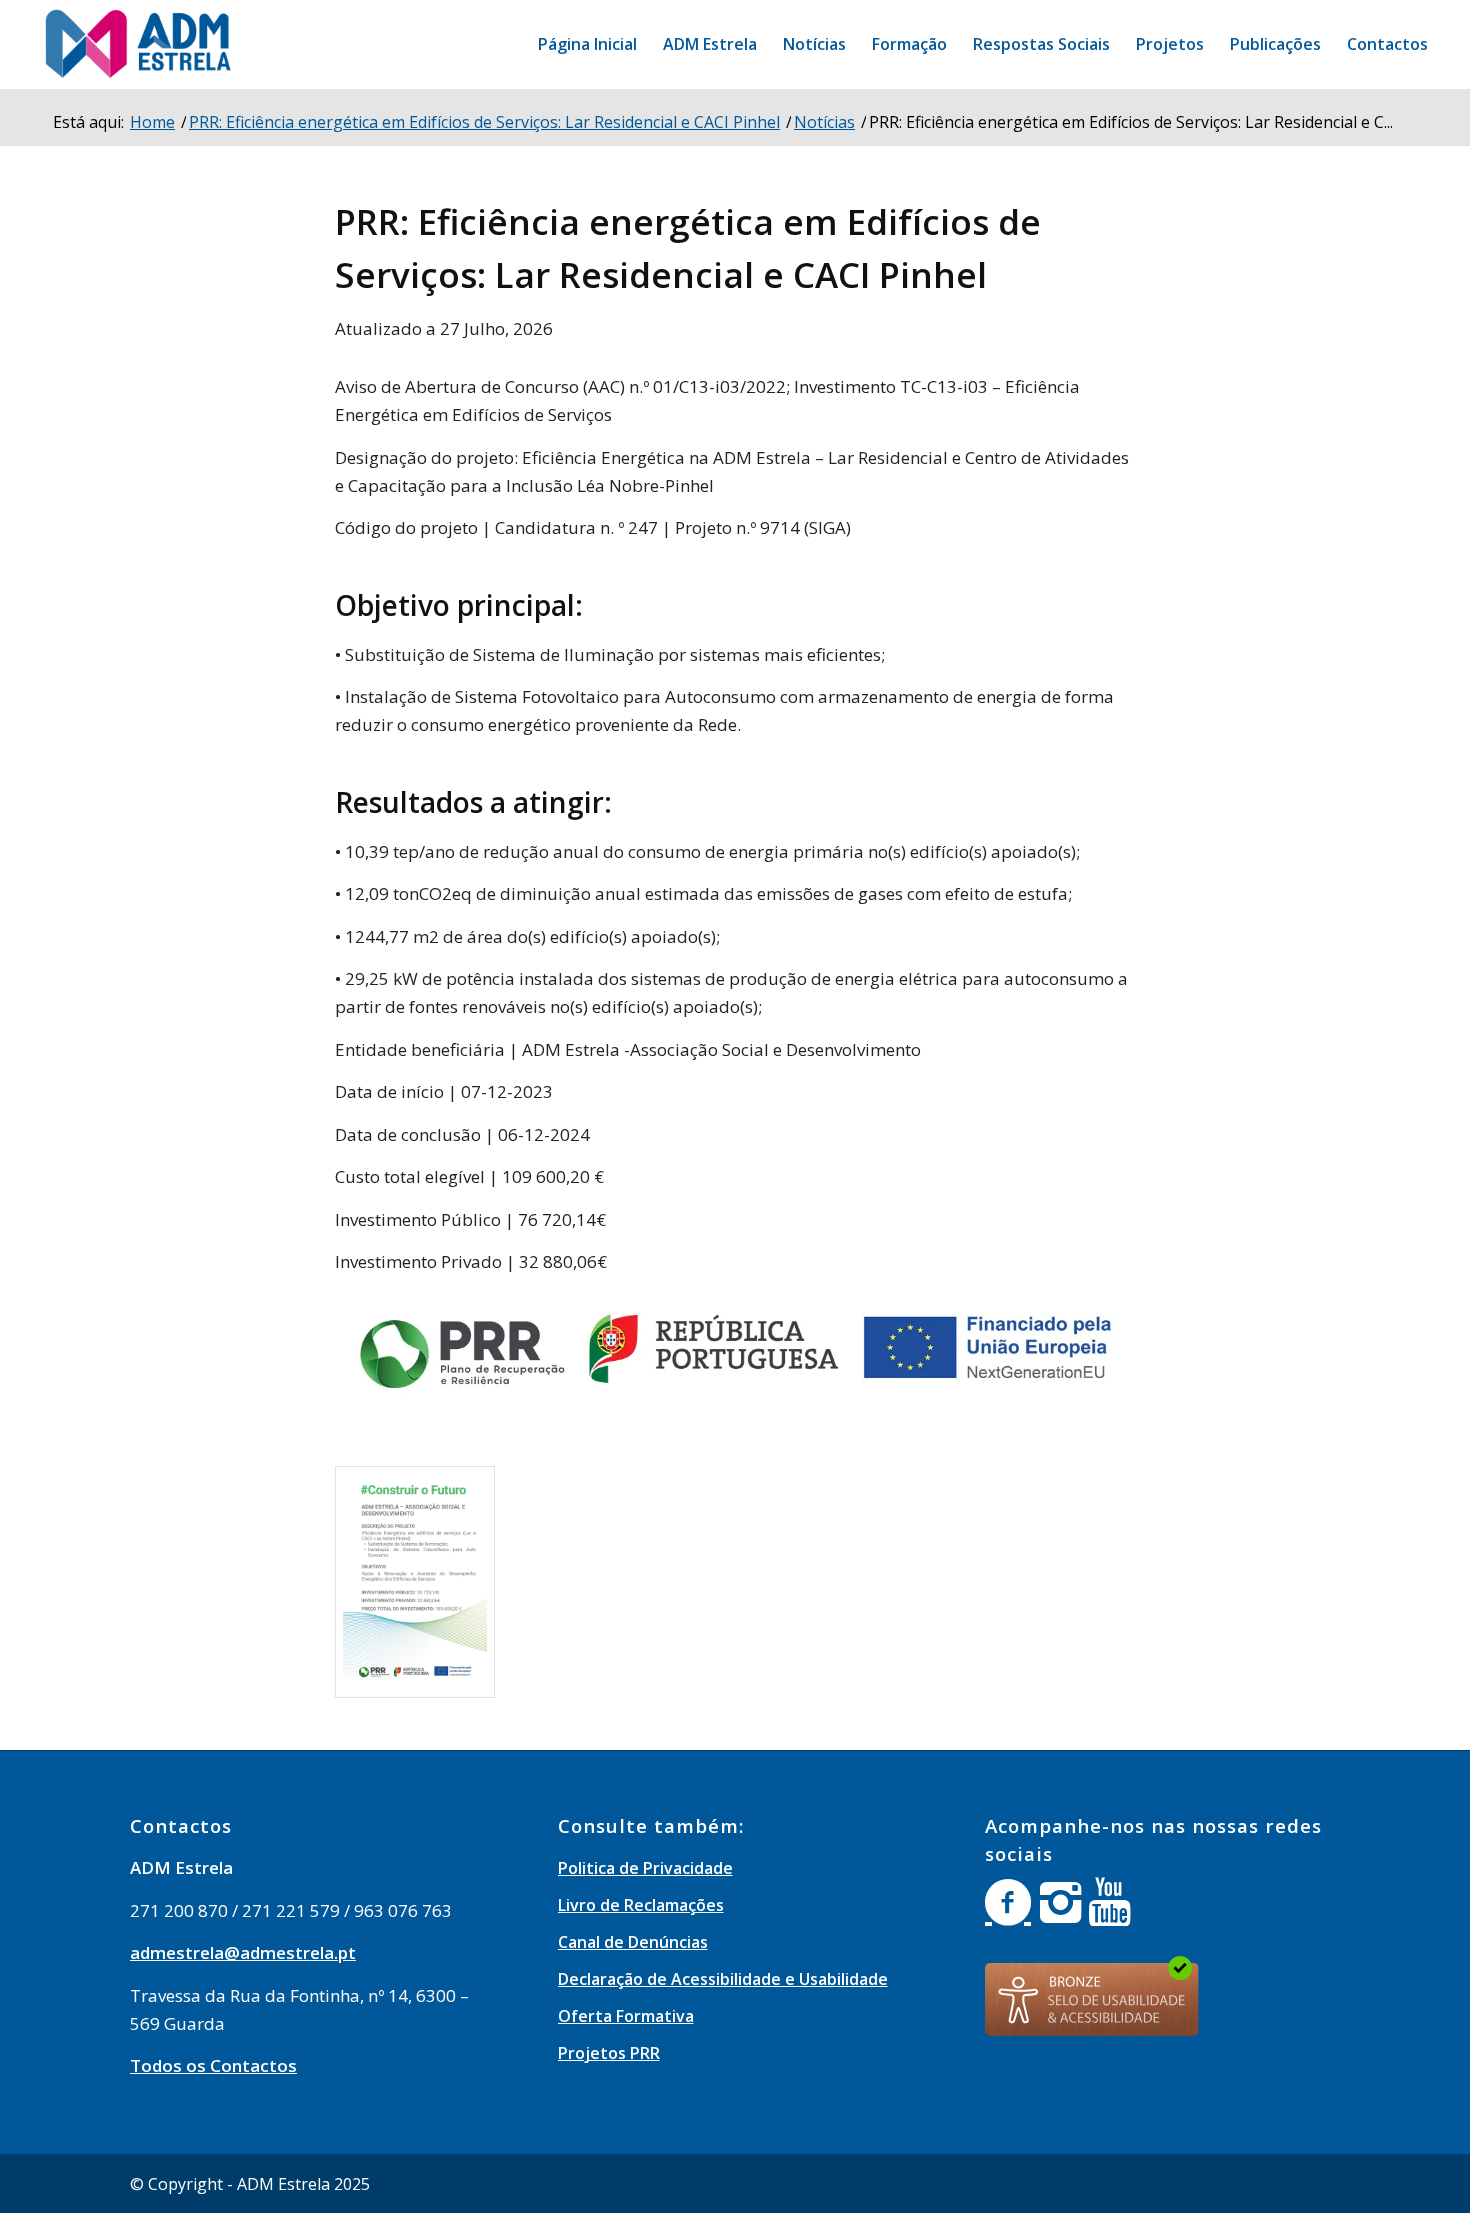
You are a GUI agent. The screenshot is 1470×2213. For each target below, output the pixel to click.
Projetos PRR (609, 2053)
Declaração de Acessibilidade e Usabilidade (723, 1979)
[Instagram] (1060, 1902)
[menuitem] (587, 44)
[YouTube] (1109, 1902)
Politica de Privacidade (645, 1868)
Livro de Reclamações (641, 1905)
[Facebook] (1008, 1902)
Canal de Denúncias (633, 1942)
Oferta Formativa (626, 2016)
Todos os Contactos (213, 2065)
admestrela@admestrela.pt (243, 1952)
